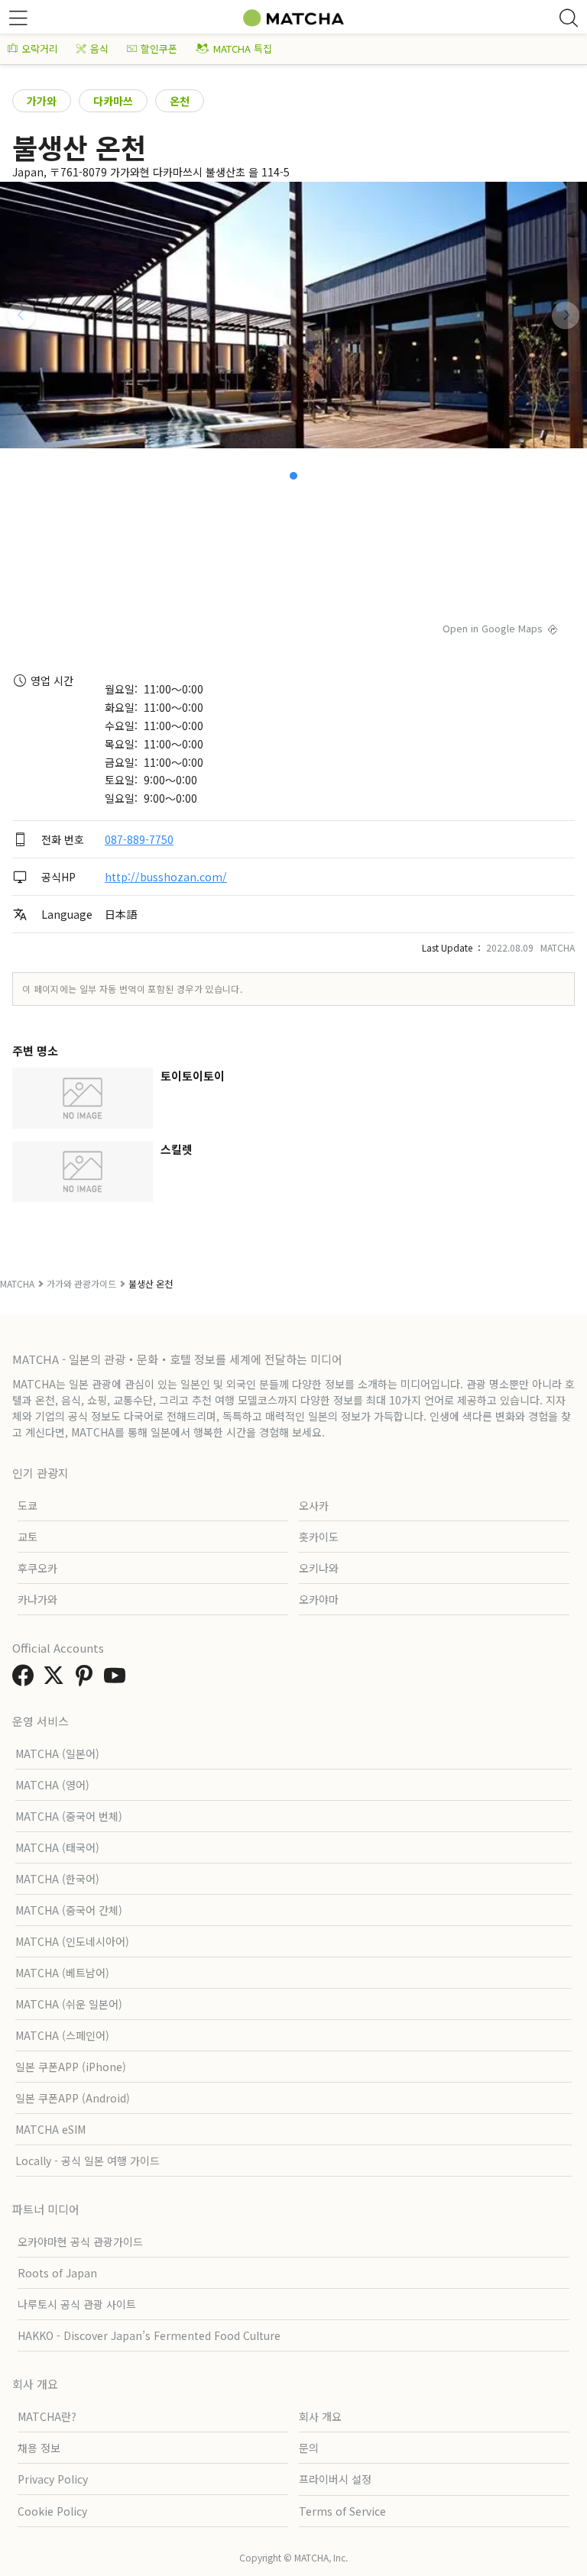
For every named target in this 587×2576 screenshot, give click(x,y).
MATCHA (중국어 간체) (69, 1910)
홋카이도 (319, 1537)
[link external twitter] (57, 1679)
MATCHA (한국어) (57, 1879)
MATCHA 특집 (243, 48)
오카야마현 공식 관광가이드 (80, 2241)
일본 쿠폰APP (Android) (73, 2098)
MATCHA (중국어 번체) (69, 1816)
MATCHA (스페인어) (62, 2035)
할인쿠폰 (159, 48)
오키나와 (319, 1568)
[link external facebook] (26, 1679)
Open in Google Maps (493, 628)
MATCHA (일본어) (57, 1753)
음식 (99, 48)
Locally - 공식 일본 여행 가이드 (88, 2161)
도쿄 (28, 1505)
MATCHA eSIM (50, 2129)
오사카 (314, 1505)
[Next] (566, 315)
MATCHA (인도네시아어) (72, 1941)
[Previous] (21, 315)
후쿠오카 (37, 1568)
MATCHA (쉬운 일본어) (69, 2004)
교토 (28, 1537)
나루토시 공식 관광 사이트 (77, 2304)
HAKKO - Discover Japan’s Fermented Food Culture (149, 2335)
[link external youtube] (118, 1679)
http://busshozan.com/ (166, 877)
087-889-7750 (139, 839)
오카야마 (319, 1599)
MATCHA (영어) (52, 1785)
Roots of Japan (57, 2273)
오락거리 (40, 48)
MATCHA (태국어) (57, 1847)
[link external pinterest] (87, 1679)
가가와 (42, 101)
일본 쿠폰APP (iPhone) (71, 2067)
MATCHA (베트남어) (62, 1973)
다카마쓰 (113, 101)
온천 (180, 101)
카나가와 (37, 1599)
